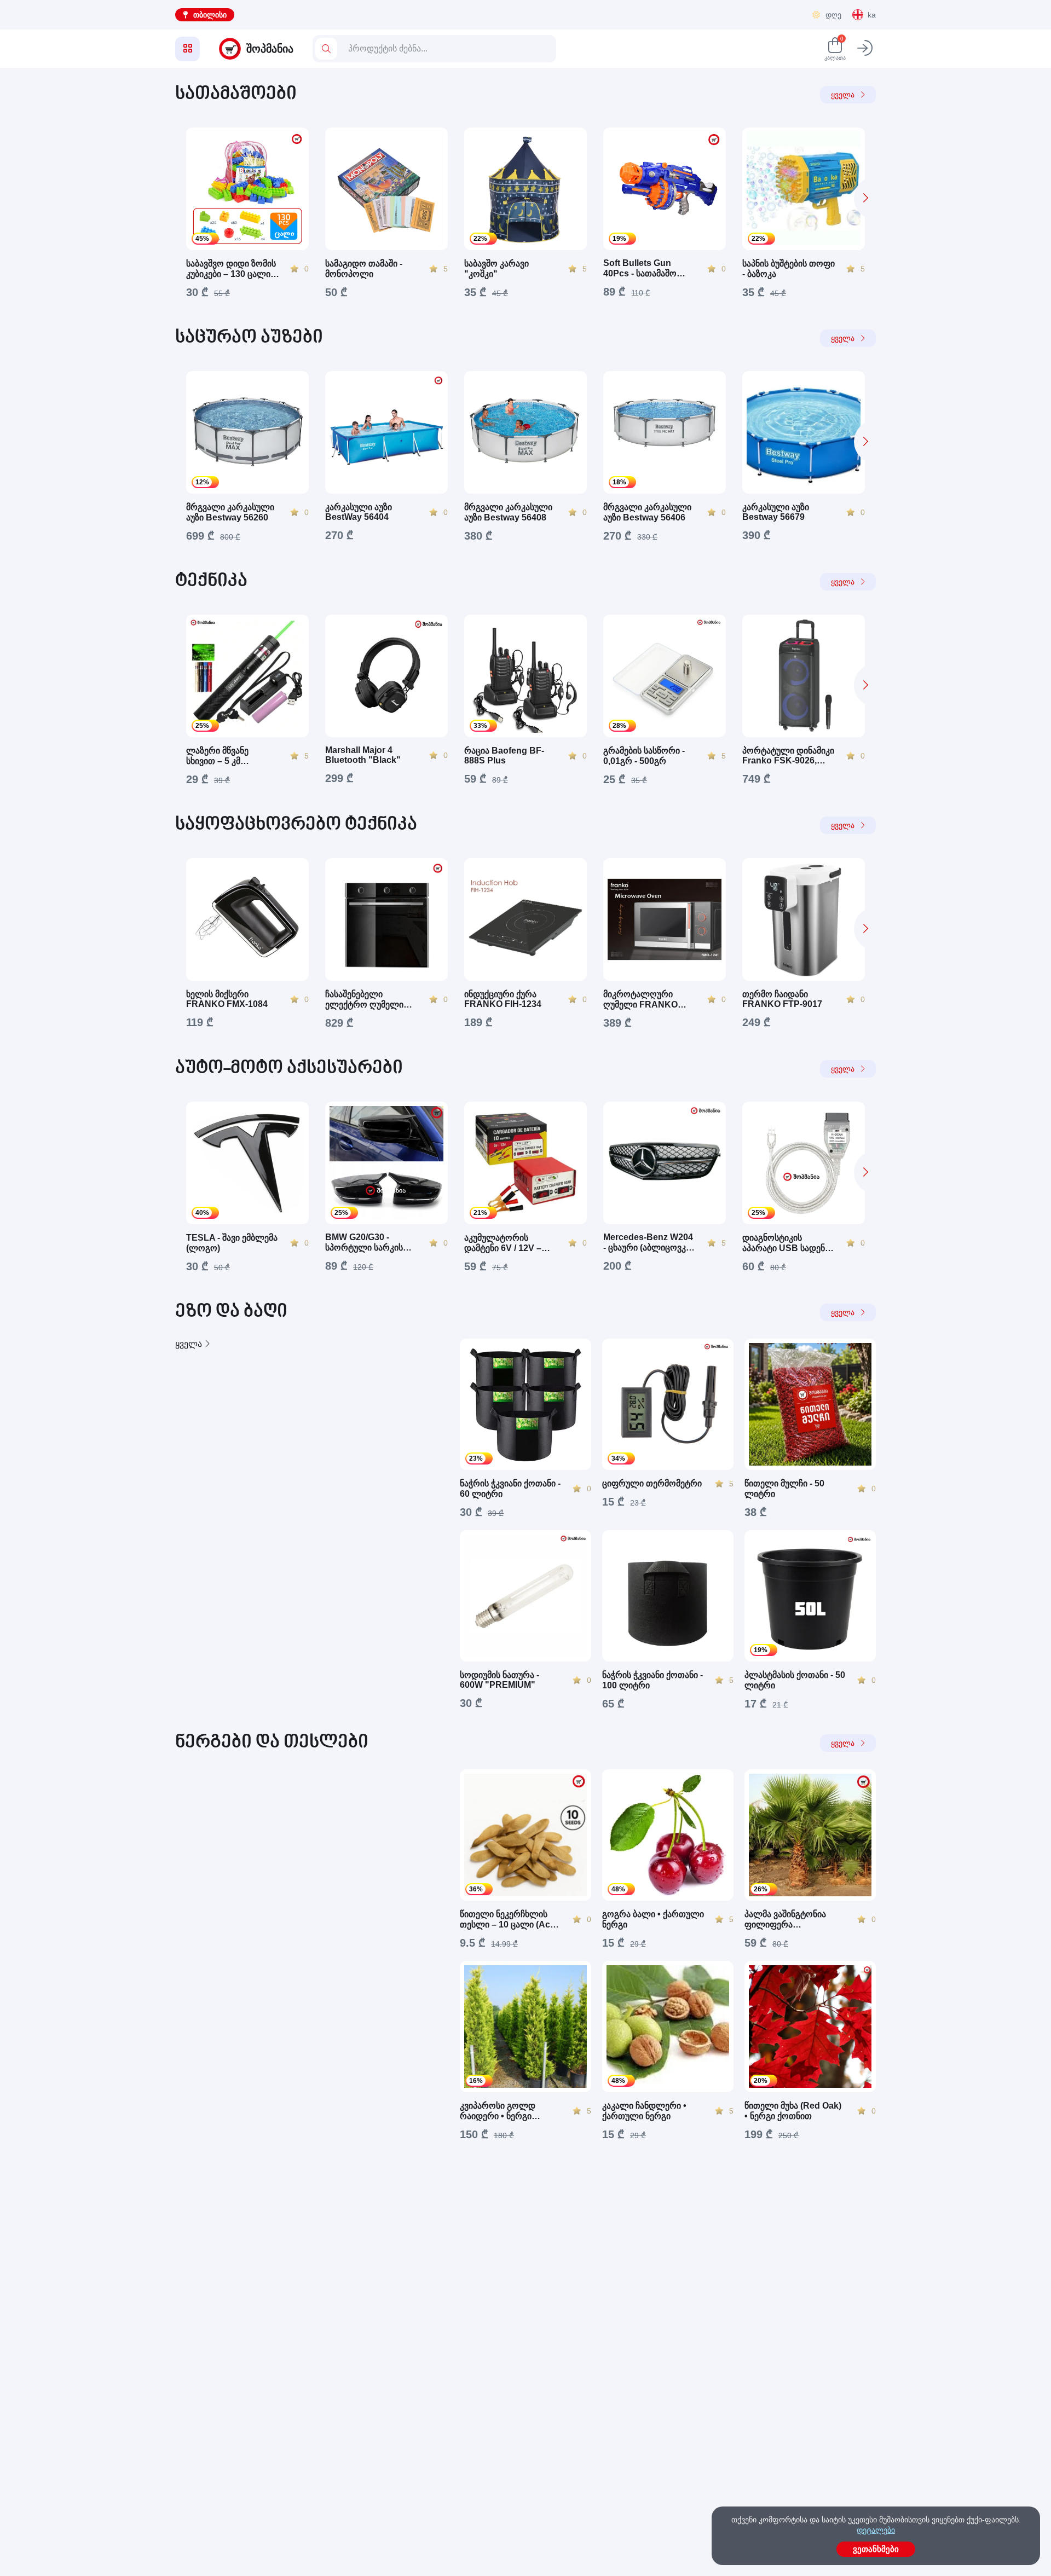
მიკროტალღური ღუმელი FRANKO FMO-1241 (640, 1000)
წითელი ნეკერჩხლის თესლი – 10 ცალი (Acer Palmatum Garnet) (509, 1920)
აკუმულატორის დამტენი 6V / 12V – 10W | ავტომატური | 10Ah (504, 1243)
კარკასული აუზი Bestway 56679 (776, 512)
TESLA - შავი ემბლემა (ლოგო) (232, 1243)
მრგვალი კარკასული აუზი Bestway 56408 (508, 512)
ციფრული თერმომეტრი (652, 1483)
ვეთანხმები (876, 2549)
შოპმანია (270, 49)
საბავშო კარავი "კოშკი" (496, 269)
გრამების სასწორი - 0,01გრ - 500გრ (644, 756)
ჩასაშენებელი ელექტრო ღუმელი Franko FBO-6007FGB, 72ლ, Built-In (369, 1000)
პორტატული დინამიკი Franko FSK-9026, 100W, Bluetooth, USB (788, 756)
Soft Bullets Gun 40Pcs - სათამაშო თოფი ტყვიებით (640, 268)
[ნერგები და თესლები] (307, 1955)
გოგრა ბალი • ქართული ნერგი (653, 1919)
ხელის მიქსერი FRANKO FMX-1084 (227, 999)
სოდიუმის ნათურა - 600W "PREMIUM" (499, 1680)
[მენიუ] (187, 49)
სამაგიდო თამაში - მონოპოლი (364, 269)
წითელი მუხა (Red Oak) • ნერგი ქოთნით (793, 2111)
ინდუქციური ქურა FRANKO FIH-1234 (503, 999)
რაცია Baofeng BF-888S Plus (504, 756)
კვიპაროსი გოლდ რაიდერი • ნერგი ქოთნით (498, 2111)
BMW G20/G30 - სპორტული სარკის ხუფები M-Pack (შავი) (369, 1243)
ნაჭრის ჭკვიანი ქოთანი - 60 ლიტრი (510, 1489)
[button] (865, 198)
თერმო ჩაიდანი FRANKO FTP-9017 (782, 999)
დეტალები (876, 2530)
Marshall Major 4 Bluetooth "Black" (363, 755)
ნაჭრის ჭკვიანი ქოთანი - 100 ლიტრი (652, 1680)
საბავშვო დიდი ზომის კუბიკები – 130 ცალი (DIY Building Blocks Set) (231, 269)
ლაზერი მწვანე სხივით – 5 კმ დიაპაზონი (217, 756)
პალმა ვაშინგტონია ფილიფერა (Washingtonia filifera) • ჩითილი (792, 1920)
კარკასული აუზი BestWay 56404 (359, 512)
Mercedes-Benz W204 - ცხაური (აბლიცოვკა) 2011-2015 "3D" (648, 1243)
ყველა (843, 95)
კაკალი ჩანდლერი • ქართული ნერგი (644, 2111)
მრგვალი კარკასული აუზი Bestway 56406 (647, 512)
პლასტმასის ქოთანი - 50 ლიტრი (795, 1680)
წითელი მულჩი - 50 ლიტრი (784, 1489)
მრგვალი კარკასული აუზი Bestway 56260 (230, 512)
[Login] (865, 49)
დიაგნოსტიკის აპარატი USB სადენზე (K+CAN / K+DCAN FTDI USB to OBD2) (788, 1243)
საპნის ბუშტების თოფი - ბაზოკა (789, 269)
